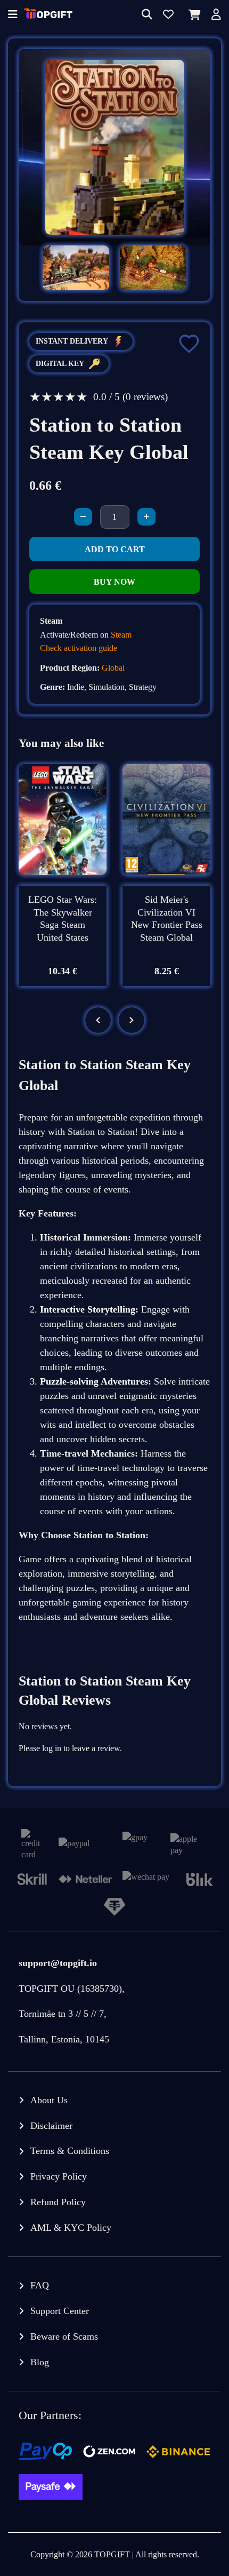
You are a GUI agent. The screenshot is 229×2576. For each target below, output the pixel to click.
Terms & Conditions (70, 2151)
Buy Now (114, 582)
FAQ (40, 2285)
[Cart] (193, 15)
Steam (121, 635)
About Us (49, 2100)
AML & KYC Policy (71, 2228)
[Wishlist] (168, 15)
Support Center (60, 2311)
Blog (40, 2362)
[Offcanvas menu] (13, 15)
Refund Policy (58, 2202)
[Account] (216, 15)
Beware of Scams (64, 2336)
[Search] (147, 15)
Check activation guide (79, 648)
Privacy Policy (59, 2176)
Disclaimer (51, 2126)
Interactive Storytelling (88, 1309)
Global (113, 668)
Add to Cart (115, 549)
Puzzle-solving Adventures (94, 1381)
